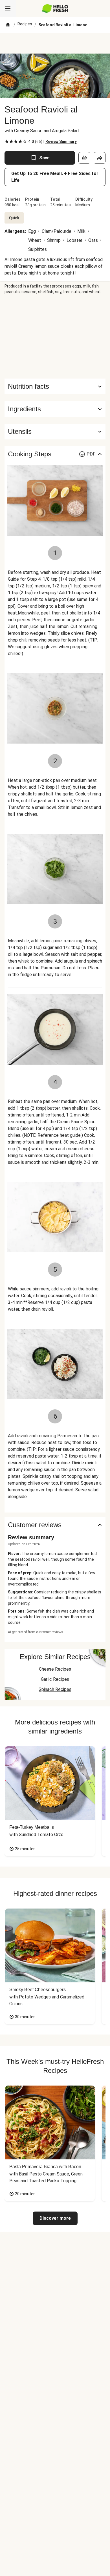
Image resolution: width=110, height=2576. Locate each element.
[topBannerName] (55, 43)
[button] (55, 409)
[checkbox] (7, 141)
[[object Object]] (84, 158)
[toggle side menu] (8, 8)
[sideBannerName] (55, 337)
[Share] (100, 158)
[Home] (8, 25)
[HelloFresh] (55, 8)
